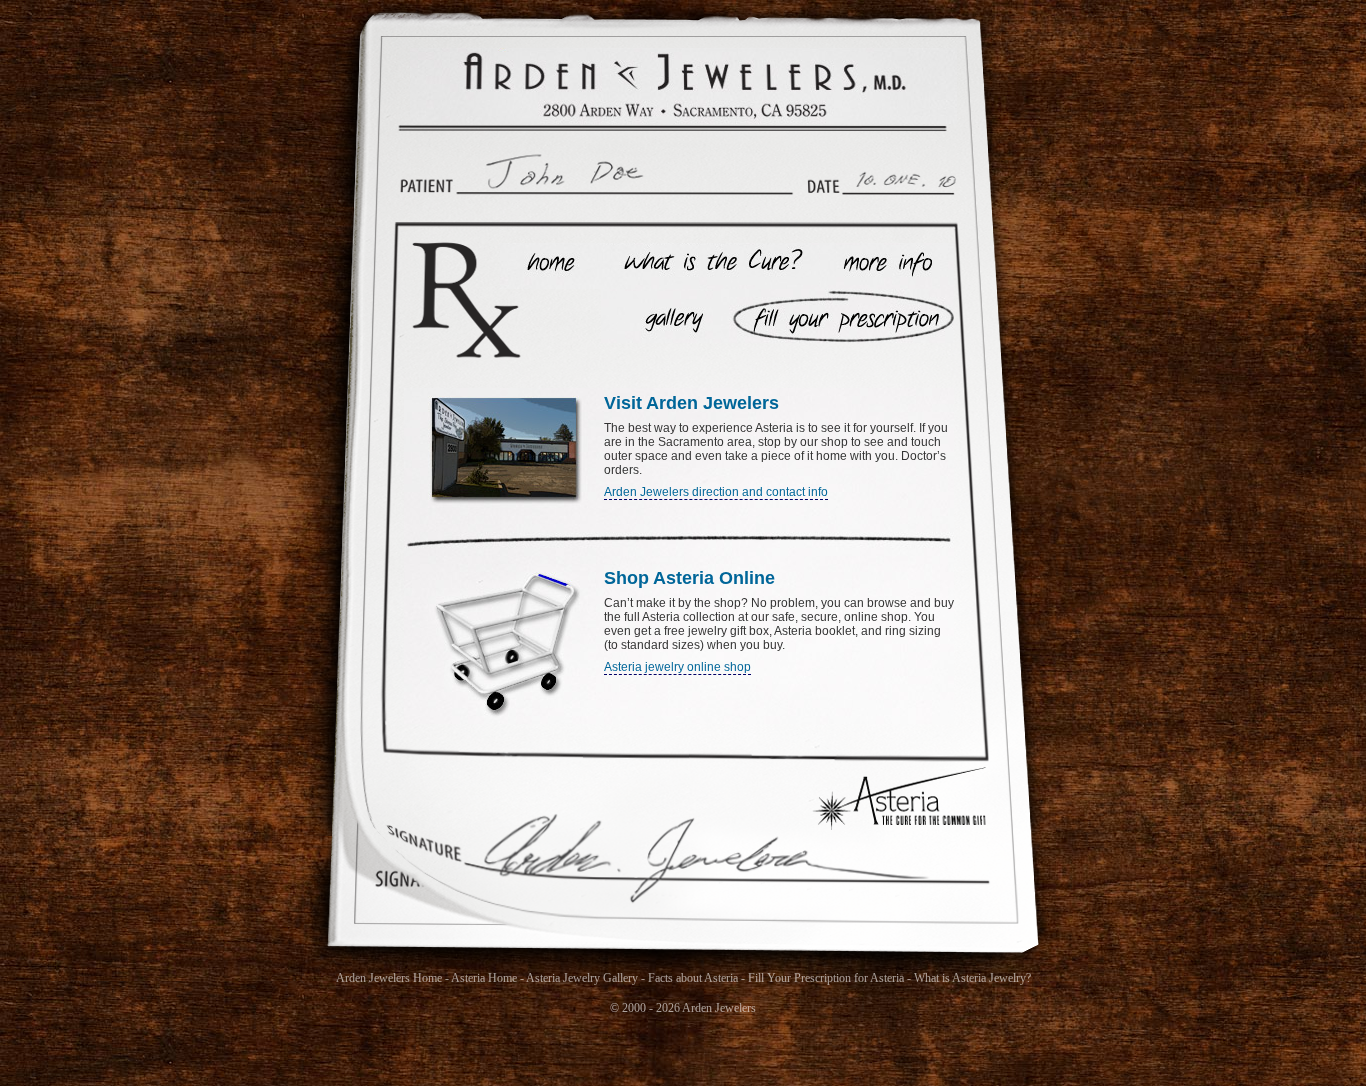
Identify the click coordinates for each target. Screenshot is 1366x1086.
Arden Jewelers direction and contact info (716, 492)
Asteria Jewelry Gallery (582, 978)
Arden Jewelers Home (389, 978)
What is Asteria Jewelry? (972, 978)
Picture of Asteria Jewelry (661, 316)
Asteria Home (547, 266)
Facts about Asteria (693, 978)
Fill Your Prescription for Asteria (826, 978)
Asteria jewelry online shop (677, 667)
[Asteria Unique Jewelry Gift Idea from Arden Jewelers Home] (683, 86)
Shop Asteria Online (689, 578)
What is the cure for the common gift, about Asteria (707, 266)
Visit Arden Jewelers (691, 403)
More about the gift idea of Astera (887, 266)
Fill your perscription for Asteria (837, 316)
